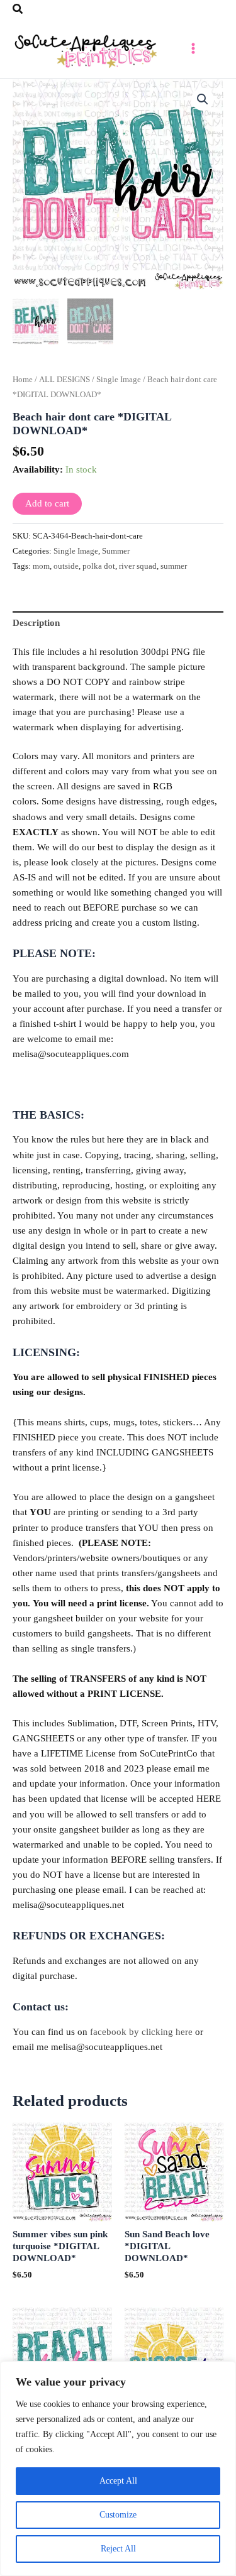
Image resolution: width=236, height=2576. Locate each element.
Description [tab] (36, 623)
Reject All (118, 2549)
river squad (138, 566)
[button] (18, 9)
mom (41, 566)
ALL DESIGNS (65, 379)
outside (66, 566)
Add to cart (47, 503)
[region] (118, 2469)
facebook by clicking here (141, 2032)
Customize (118, 2515)
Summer (116, 551)
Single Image (119, 379)
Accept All (118, 2481)
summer (174, 566)
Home (23, 379)
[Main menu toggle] (193, 48)
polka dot (99, 566)
